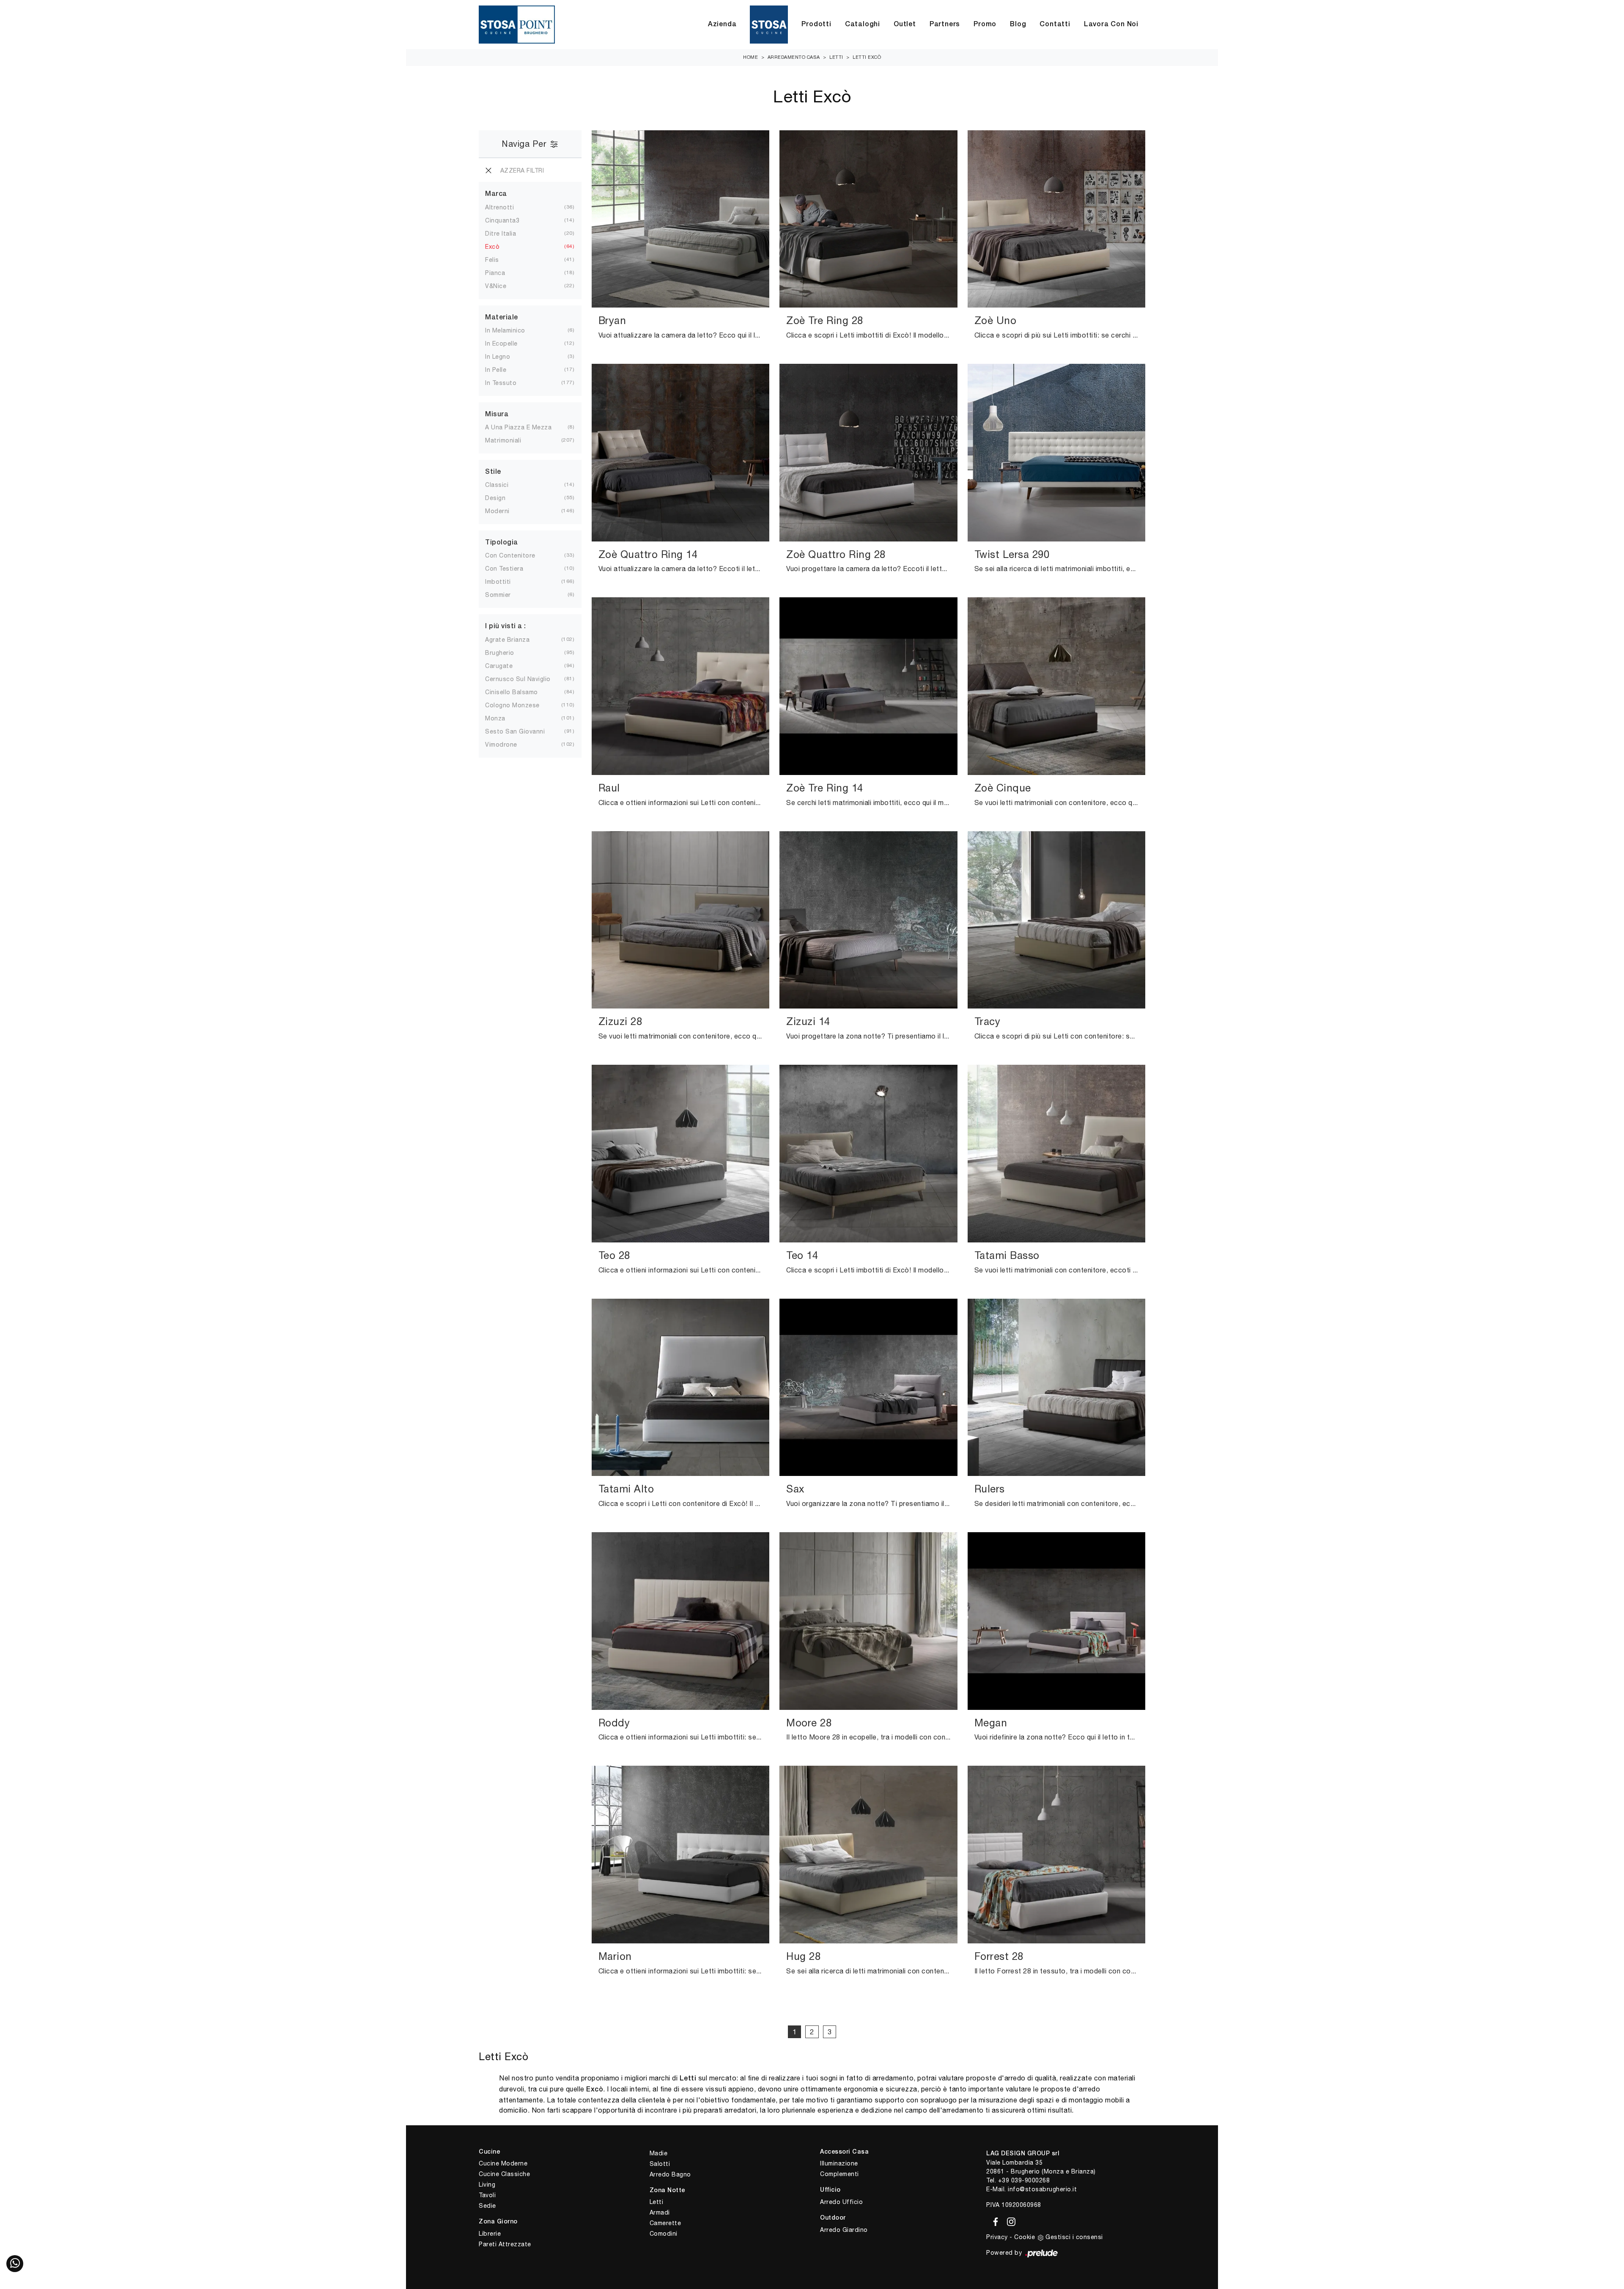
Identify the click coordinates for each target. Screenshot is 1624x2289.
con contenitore (510, 555)
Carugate (499, 666)
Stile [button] (493, 472)
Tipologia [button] (502, 543)
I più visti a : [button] (506, 627)
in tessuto (501, 383)
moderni (497, 511)
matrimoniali (503, 440)
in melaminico (505, 330)
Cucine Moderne (503, 2163)
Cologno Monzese (512, 705)
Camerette (665, 2223)
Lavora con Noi (1111, 25)
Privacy (997, 2237)
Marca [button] (496, 194)
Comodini (664, 2234)
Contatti (1055, 25)
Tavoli (487, 2195)
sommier (498, 595)
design (495, 498)
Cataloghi (863, 25)
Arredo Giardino (844, 2230)
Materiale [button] (502, 318)
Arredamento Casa (794, 57)
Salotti (660, 2164)
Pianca (495, 273)
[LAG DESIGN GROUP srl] (517, 25)
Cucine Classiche (504, 2174)
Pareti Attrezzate (505, 2244)
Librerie (490, 2234)
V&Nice (496, 286)
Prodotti (816, 25)
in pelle (496, 370)
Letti (836, 57)
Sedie (487, 2206)
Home (750, 57)
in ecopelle (501, 343)
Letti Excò (867, 57)
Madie (659, 2153)
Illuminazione (839, 2163)
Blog (1018, 25)
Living (487, 2185)
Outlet (905, 25)
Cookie (1025, 2237)
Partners (945, 25)
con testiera (504, 569)
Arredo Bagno (670, 2174)
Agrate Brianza (507, 640)
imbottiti (498, 582)
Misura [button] (497, 415)
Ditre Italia (501, 234)
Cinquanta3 (502, 220)
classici (497, 485)
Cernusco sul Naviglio (518, 679)
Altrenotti (499, 207)
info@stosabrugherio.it (1042, 2189)
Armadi (660, 2212)
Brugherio (500, 653)
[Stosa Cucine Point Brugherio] (769, 25)
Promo (985, 25)
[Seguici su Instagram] (1009, 2220)
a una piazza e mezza (518, 427)
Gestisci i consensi (1074, 2237)
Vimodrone (501, 745)
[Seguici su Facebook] (994, 2220)
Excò (492, 247)
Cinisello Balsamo (512, 692)
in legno (498, 357)
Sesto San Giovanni (515, 731)
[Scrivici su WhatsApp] (15, 2264)
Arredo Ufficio (841, 2202)
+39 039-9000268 (1024, 2180)
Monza (495, 718)
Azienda (722, 25)
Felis (492, 260)
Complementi (839, 2174)
